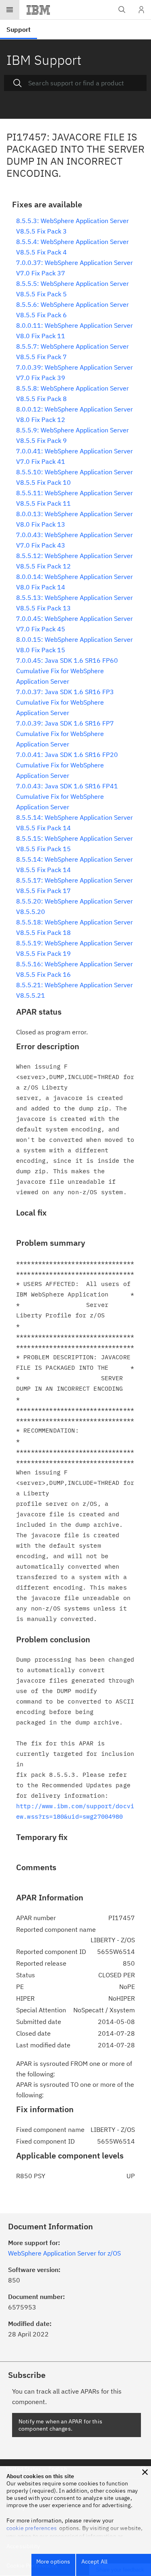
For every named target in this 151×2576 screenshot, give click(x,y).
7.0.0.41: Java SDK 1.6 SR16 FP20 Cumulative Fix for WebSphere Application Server (67, 765)
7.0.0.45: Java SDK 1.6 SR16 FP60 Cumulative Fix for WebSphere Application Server (67, 671)
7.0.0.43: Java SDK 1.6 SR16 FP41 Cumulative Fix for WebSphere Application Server (67, 796)
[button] (145, 2472)
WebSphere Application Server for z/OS (64, 2253)
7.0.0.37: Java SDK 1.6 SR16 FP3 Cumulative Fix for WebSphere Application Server (65, 702)
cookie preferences (32, 2528)
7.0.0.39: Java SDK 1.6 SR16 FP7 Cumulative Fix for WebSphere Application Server (65, 734)
